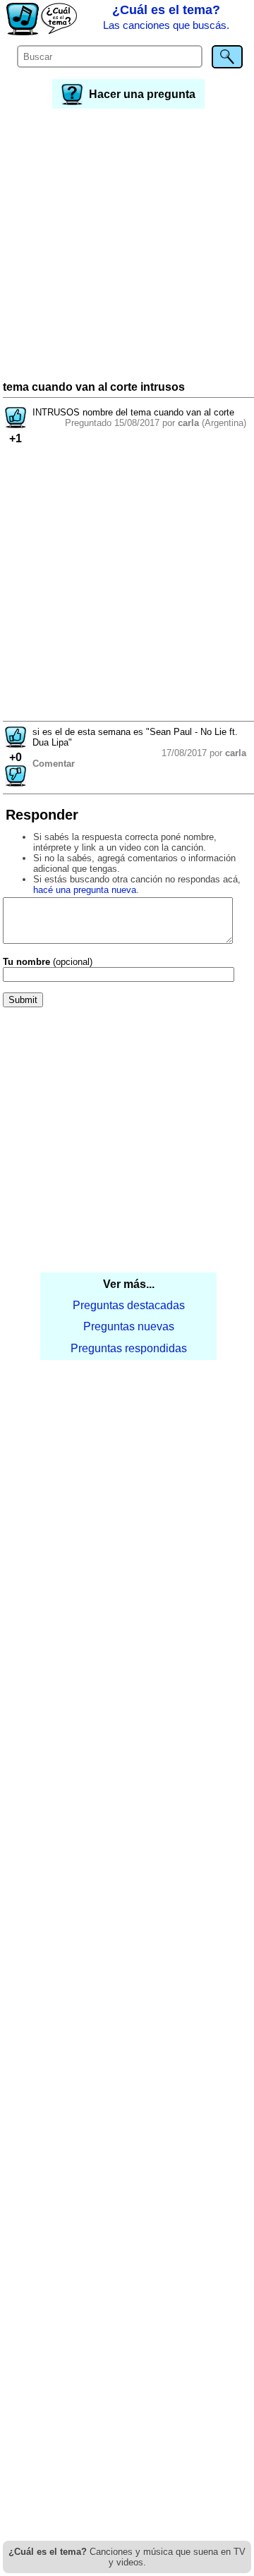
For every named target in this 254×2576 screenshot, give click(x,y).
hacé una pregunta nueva (85, 890)
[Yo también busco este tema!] (16, 424)
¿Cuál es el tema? (166, 17)
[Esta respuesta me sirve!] (16, 744)
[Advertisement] (127, 246)
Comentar (54, 764)
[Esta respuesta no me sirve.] (16, 783)
